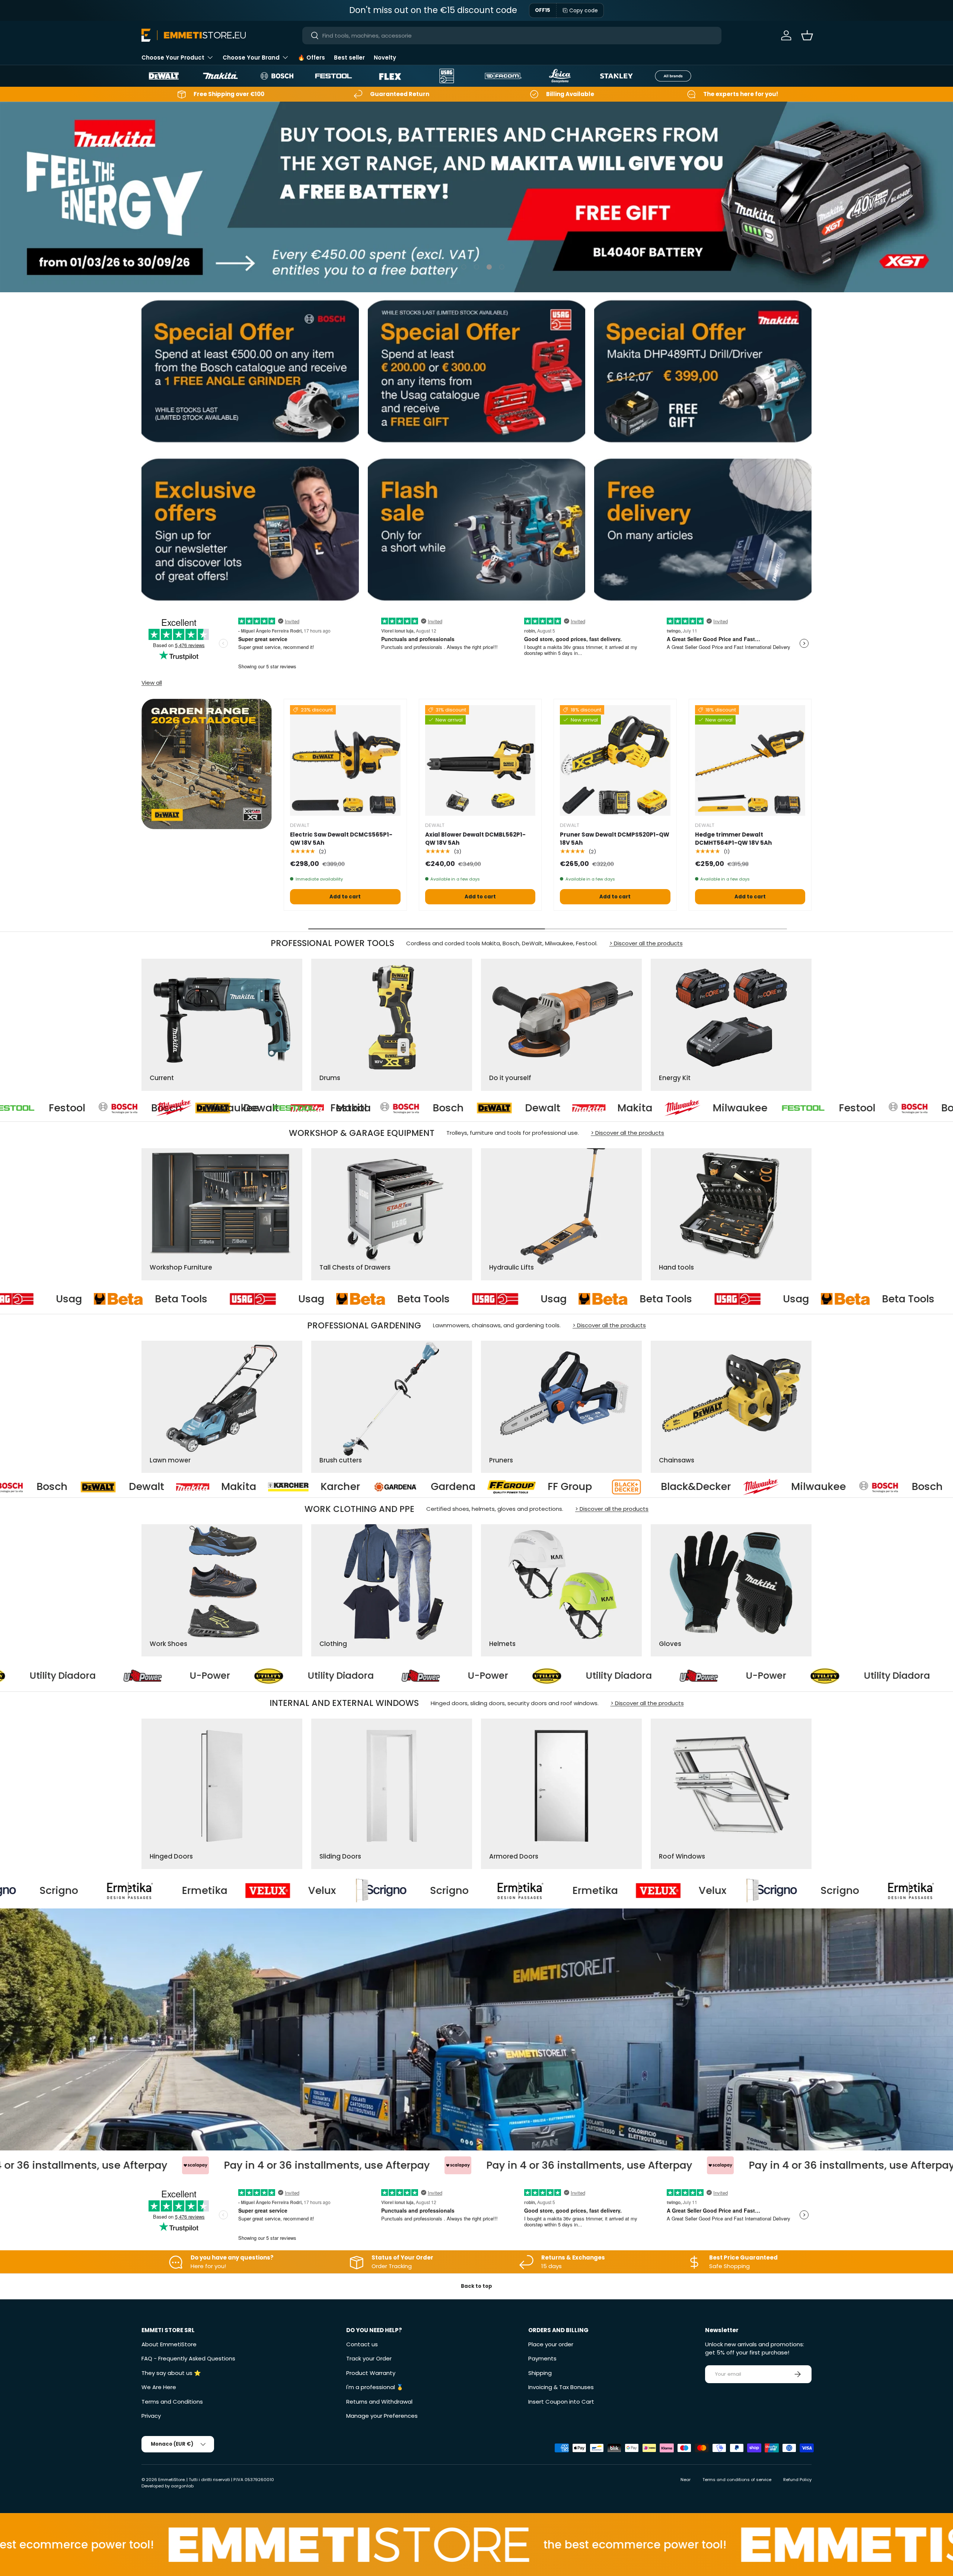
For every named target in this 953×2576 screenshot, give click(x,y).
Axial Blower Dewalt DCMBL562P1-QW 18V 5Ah (475, 839)
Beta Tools (146, 1299)
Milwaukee (522, 1108)
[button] (807, 35)
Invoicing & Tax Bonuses (561, 2387)
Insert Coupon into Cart (561, 2402)
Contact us (362, 2344)
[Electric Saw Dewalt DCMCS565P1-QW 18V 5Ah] (345, 760)
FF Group (195, 1487)
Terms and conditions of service (737, 2480)
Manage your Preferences (382, 2416)
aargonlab (182, 2486)
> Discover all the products (646, 943)
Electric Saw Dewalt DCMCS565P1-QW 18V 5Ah (341, 839)
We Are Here (159, 2387)
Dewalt (311, 1108)
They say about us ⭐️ (171, 2373)
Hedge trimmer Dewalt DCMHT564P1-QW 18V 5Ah (733, 839)
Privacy (151, 2416)
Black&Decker (321, 1487)
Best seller (349, 58)
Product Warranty (371, 2373)
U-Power (170, 1676)
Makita (404, 1108)
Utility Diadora (300, 1676)
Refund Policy (797, 2480)
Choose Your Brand (251, 58)
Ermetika (261, 1891)
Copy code (584, 10)
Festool (117, 1108)
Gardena (79, 1487)
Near (686, 2480)
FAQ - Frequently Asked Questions (188, 2358)
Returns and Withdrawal (379, 2402)
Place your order (551, 2344)
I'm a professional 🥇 (375, 2387)
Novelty (385, 58)
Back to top (476, 2286)
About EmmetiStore (169, 2344)
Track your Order (369, 2358)
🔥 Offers (311, 58)
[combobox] (512, 36)
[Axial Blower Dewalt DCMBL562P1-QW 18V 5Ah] (480, 760)
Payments (542, 2358)
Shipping (540, 2373)
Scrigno (115, 1891)
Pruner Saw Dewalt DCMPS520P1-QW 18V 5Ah (615, 839)
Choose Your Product (173, 58)
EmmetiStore (171, 2480)
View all (152, 683)
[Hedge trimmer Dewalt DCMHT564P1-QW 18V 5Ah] (750, 760)
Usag (34, 1299)
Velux (378, 1891)
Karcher (841, 1487)
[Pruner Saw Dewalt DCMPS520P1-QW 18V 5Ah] (615, 760)
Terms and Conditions (172, 2402)
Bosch (217, 1108)
